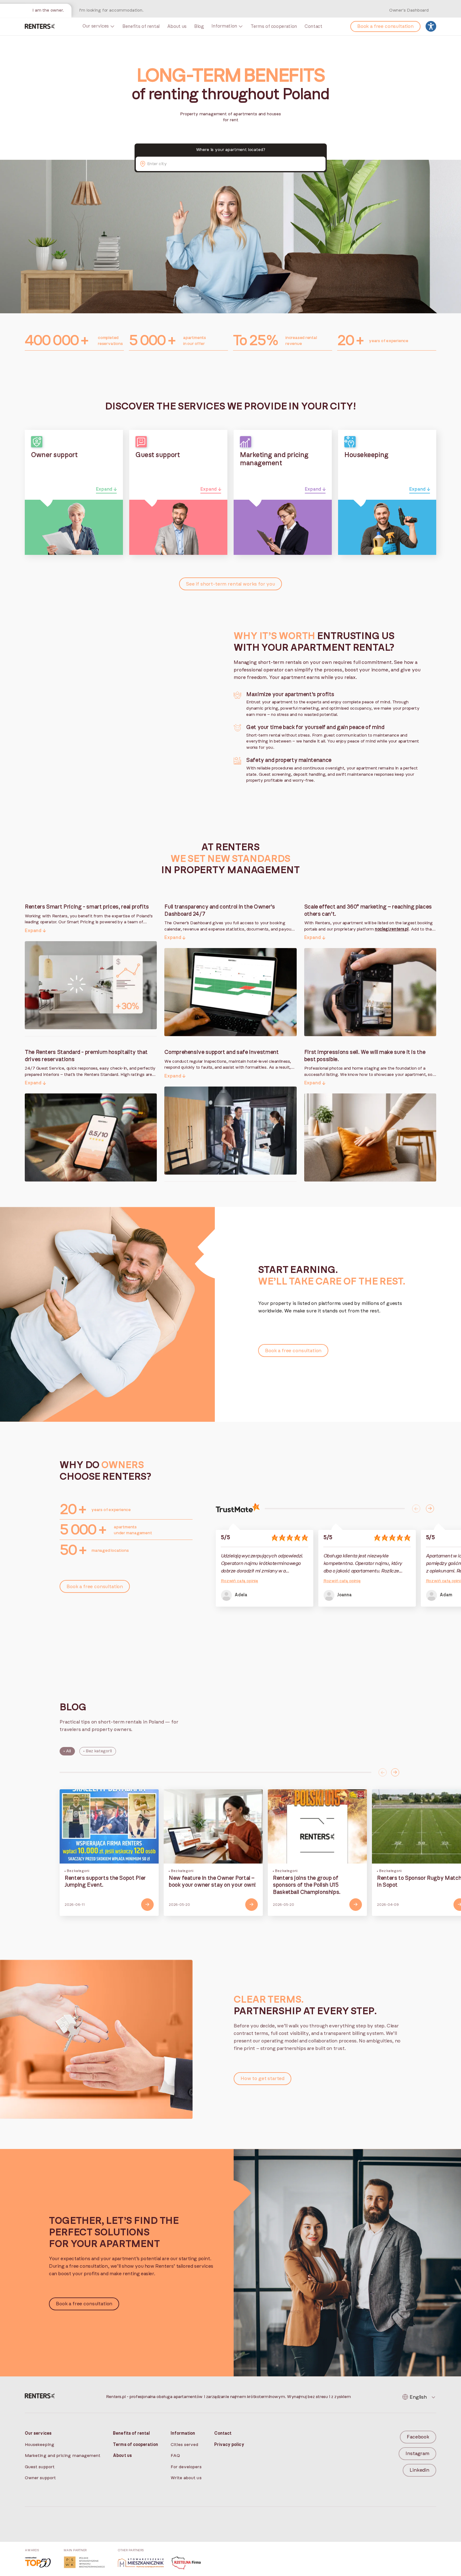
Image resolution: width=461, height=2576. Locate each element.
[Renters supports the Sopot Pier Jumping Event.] (109, 1826)
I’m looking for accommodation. (111, 10)
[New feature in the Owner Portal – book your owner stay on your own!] (213, 1826)
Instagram (417, 2453)
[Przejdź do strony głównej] (40, 26)
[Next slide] (430, 1509)
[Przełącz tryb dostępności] (431, 26)
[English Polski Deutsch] (419, 2397)
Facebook (418, 2437)
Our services (96, 26)
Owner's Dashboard (409, 10)
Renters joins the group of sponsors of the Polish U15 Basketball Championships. (307, 1885)
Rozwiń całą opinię (239, 1581)
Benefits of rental (141, 26)
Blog (199, 26)
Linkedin (419, 2470)
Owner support (40, 2478)
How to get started (262, 2078)
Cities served (185, 2445)
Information (224, 26)
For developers (186, 2467)
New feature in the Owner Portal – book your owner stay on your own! (212, 1882)
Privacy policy (229, 2445)
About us (177, 26)
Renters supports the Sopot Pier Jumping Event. (105, 1882)
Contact (313, 26)
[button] (91, 905)
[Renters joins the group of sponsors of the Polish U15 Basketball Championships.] (317, 1826)
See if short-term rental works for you (230, 584)
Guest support (40, 2467)
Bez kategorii (99, 1751)
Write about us (186, 2478)
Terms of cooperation (274, 26)
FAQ (175, 2456)
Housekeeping (40, 2445)
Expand (104, 489)
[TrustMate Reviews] (238, 1509)
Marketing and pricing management (63, 2456)
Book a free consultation (385, 26)
